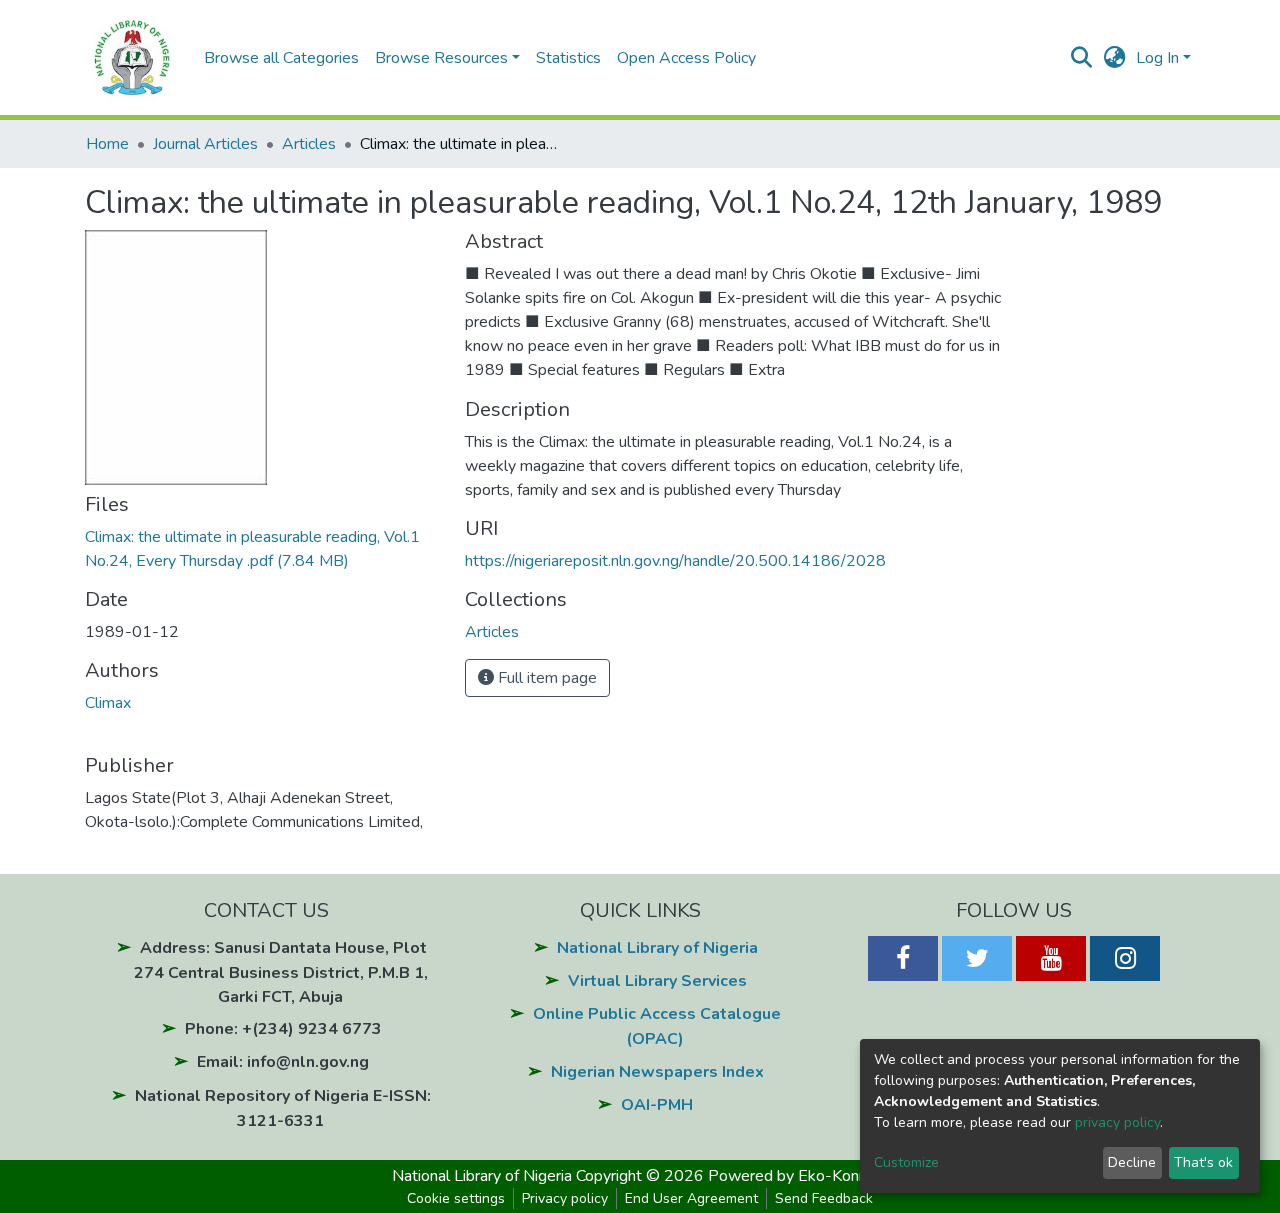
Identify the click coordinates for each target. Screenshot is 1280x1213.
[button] (1114, 58)
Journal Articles (205, 144)
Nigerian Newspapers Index (657, 1072)
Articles (309, 144)
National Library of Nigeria (657, 948)
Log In (1157, 58)
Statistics (568, 58)
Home (107, 144)
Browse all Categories (281, 58)
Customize (906, 1162)
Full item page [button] (545, 678)
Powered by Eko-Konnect (798, 1176)
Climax (108, 703)
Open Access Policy (686, 58)
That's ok (1203, 1162)
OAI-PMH (657, 1105)
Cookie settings (456, 1198)
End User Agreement (691, 1198)
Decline (1132, 1162)
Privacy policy (565, 1198)
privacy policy (1117, 1122)
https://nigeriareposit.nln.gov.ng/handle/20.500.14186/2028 (675, 561)
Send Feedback (824, 1198)
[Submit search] (1081, 58)
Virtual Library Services (657, 981)
